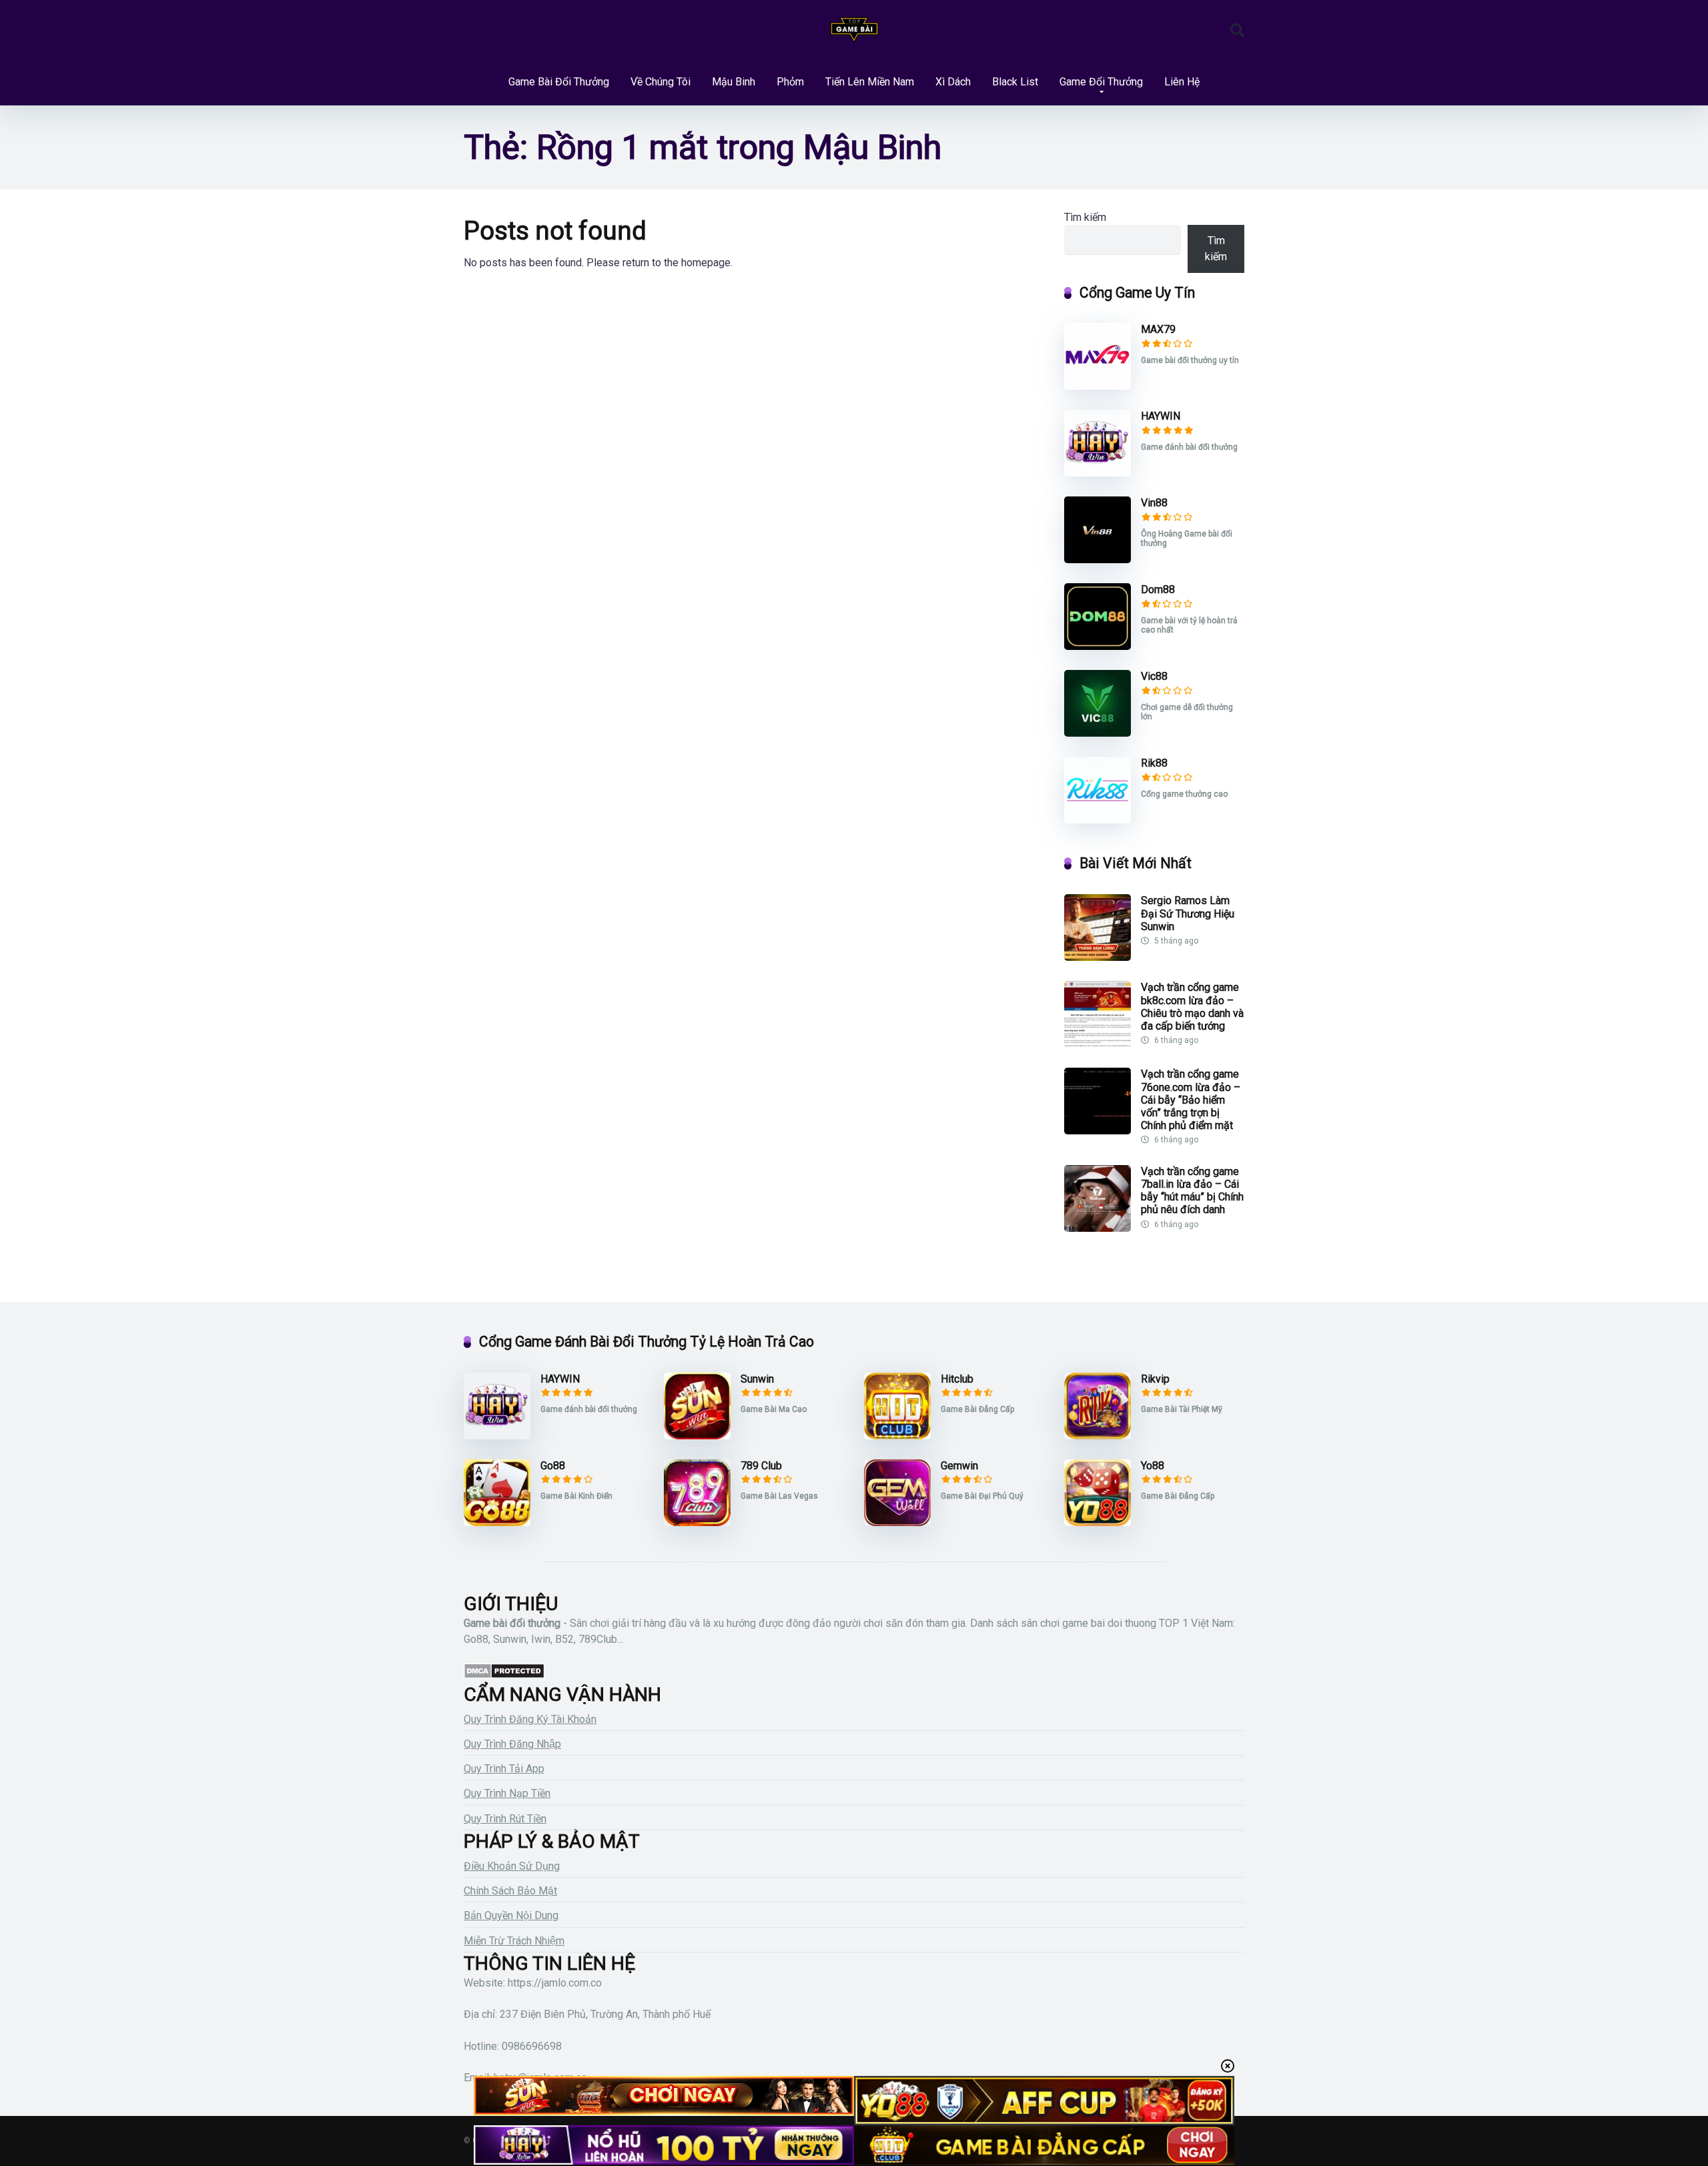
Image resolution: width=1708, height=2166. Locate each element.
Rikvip (1155, 1379)
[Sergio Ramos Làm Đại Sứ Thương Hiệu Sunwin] (1098, 957)
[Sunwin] (697, 1436)
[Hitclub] (897, 1436)
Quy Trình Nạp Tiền (507, 1793)
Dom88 (1158, 590)
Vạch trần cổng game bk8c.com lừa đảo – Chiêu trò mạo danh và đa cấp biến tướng (1192, 1007)
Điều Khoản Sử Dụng (512, 1866)
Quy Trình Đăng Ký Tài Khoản (530, 1719)
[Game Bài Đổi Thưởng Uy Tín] (854, 30)
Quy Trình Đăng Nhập (512, 1744)
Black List (1015, 82)
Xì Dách (953, 82)
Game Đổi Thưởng (1101, 82)
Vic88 (1154, 676)
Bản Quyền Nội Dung (511, 1915)
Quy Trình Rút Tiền (505, 1819)
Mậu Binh (734, 82)
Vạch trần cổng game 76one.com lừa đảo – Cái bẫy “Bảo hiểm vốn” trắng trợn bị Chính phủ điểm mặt (1191, 1100)
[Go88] (497, 1522)
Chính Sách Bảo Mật (510, 1891)
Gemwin (959, 1466)
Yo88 (1153, 1466)
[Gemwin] (897, 1522)
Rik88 (1154, 763)
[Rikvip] (1098, 1436)
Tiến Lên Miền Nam (870, 82)
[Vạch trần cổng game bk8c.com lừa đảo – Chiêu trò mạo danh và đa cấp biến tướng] (1098, 1044)
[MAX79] (1098, 386)
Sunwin (757, 1379)
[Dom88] (1098, 646)
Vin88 (1154, 503)
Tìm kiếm (1085, 217)
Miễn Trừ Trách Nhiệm (514, 1941)
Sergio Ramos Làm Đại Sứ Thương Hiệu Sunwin (1188, 913)
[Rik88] (1098, 820)
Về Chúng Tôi (661, 82)
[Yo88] (1098, 1522)
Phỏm (790, 82)
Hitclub (957, 1379)
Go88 (553, 1466)
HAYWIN (1161, 416)
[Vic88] (1098, 733)
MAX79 (1158, 329)
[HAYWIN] (1098, 473)
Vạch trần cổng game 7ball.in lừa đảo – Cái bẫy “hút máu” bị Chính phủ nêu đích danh (1192, 1191)
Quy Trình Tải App (504, 1769)
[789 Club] (697, 1522)
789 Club (761, 1466)
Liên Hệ (1182, 82)
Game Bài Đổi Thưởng (559, 82)
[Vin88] (1098, 560)
